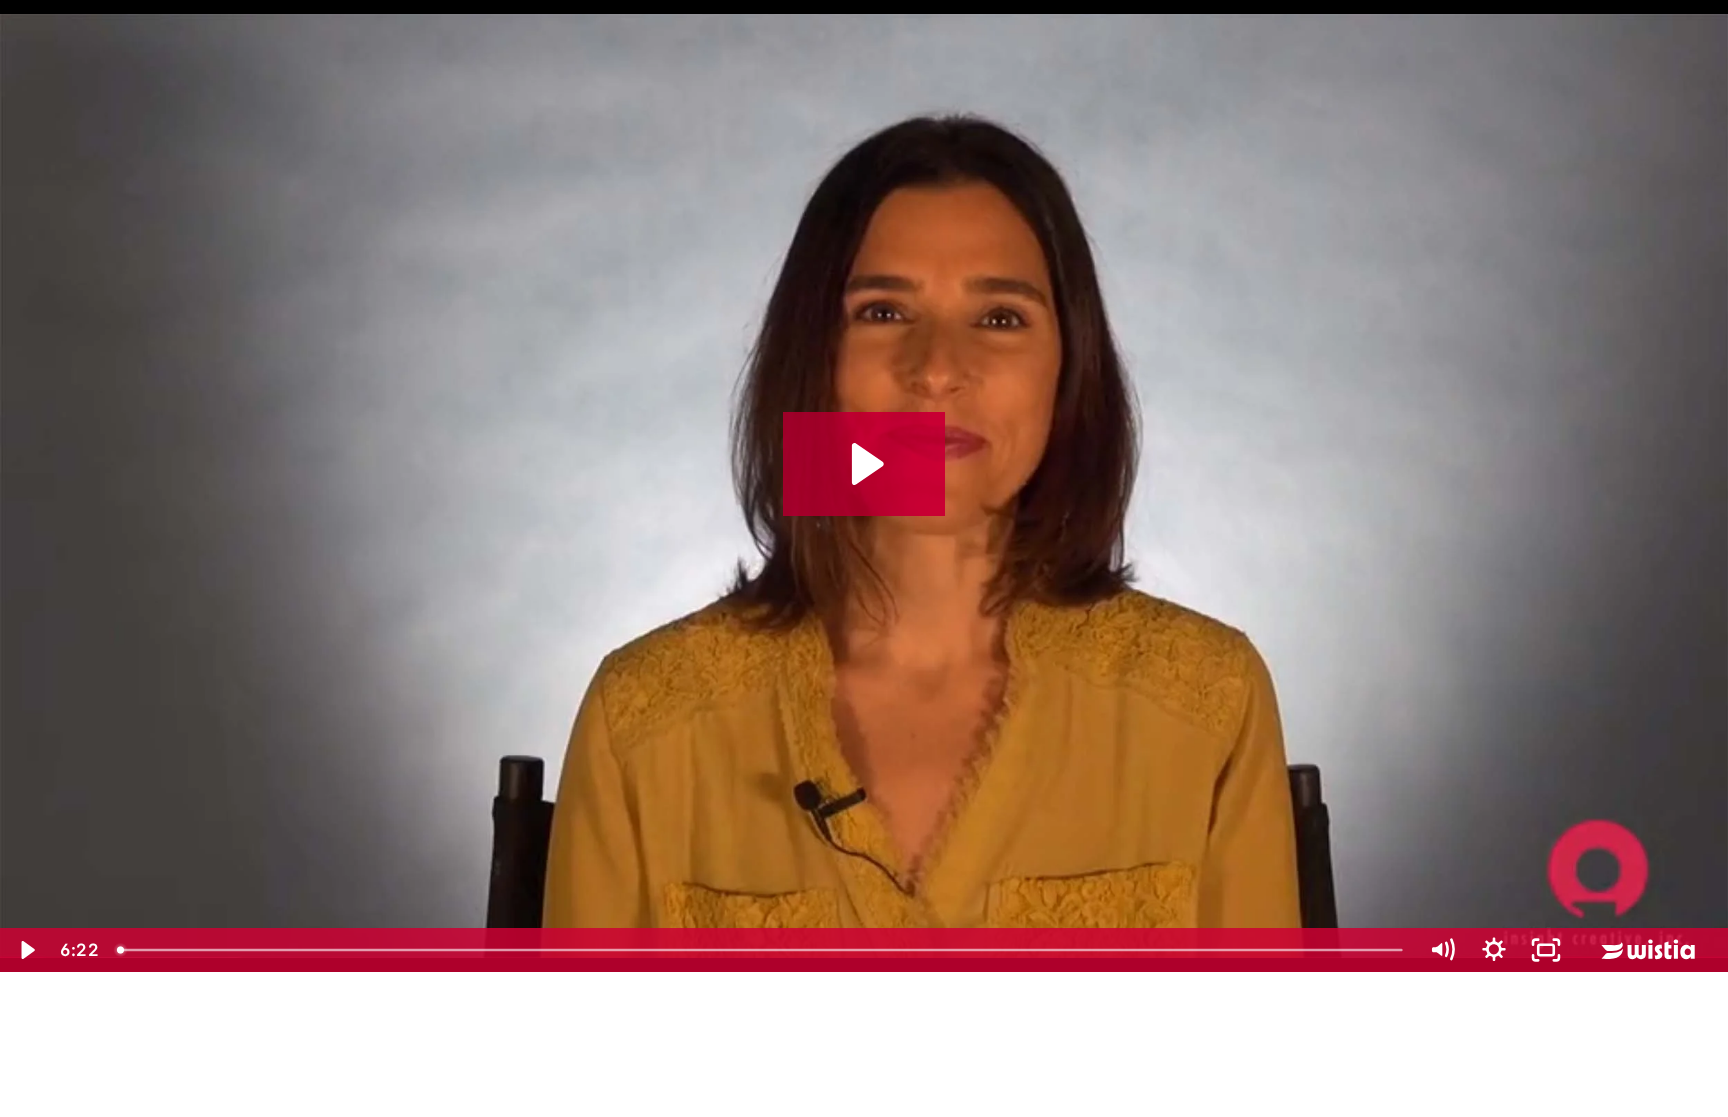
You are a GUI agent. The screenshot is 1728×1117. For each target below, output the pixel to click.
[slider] (762, 950)
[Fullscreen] (1546, 950)
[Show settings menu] (1494, 950)
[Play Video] (26, 950)
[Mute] (1442, 950)
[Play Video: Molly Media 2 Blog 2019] (864, 464)
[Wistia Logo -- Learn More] (1650, 950)
